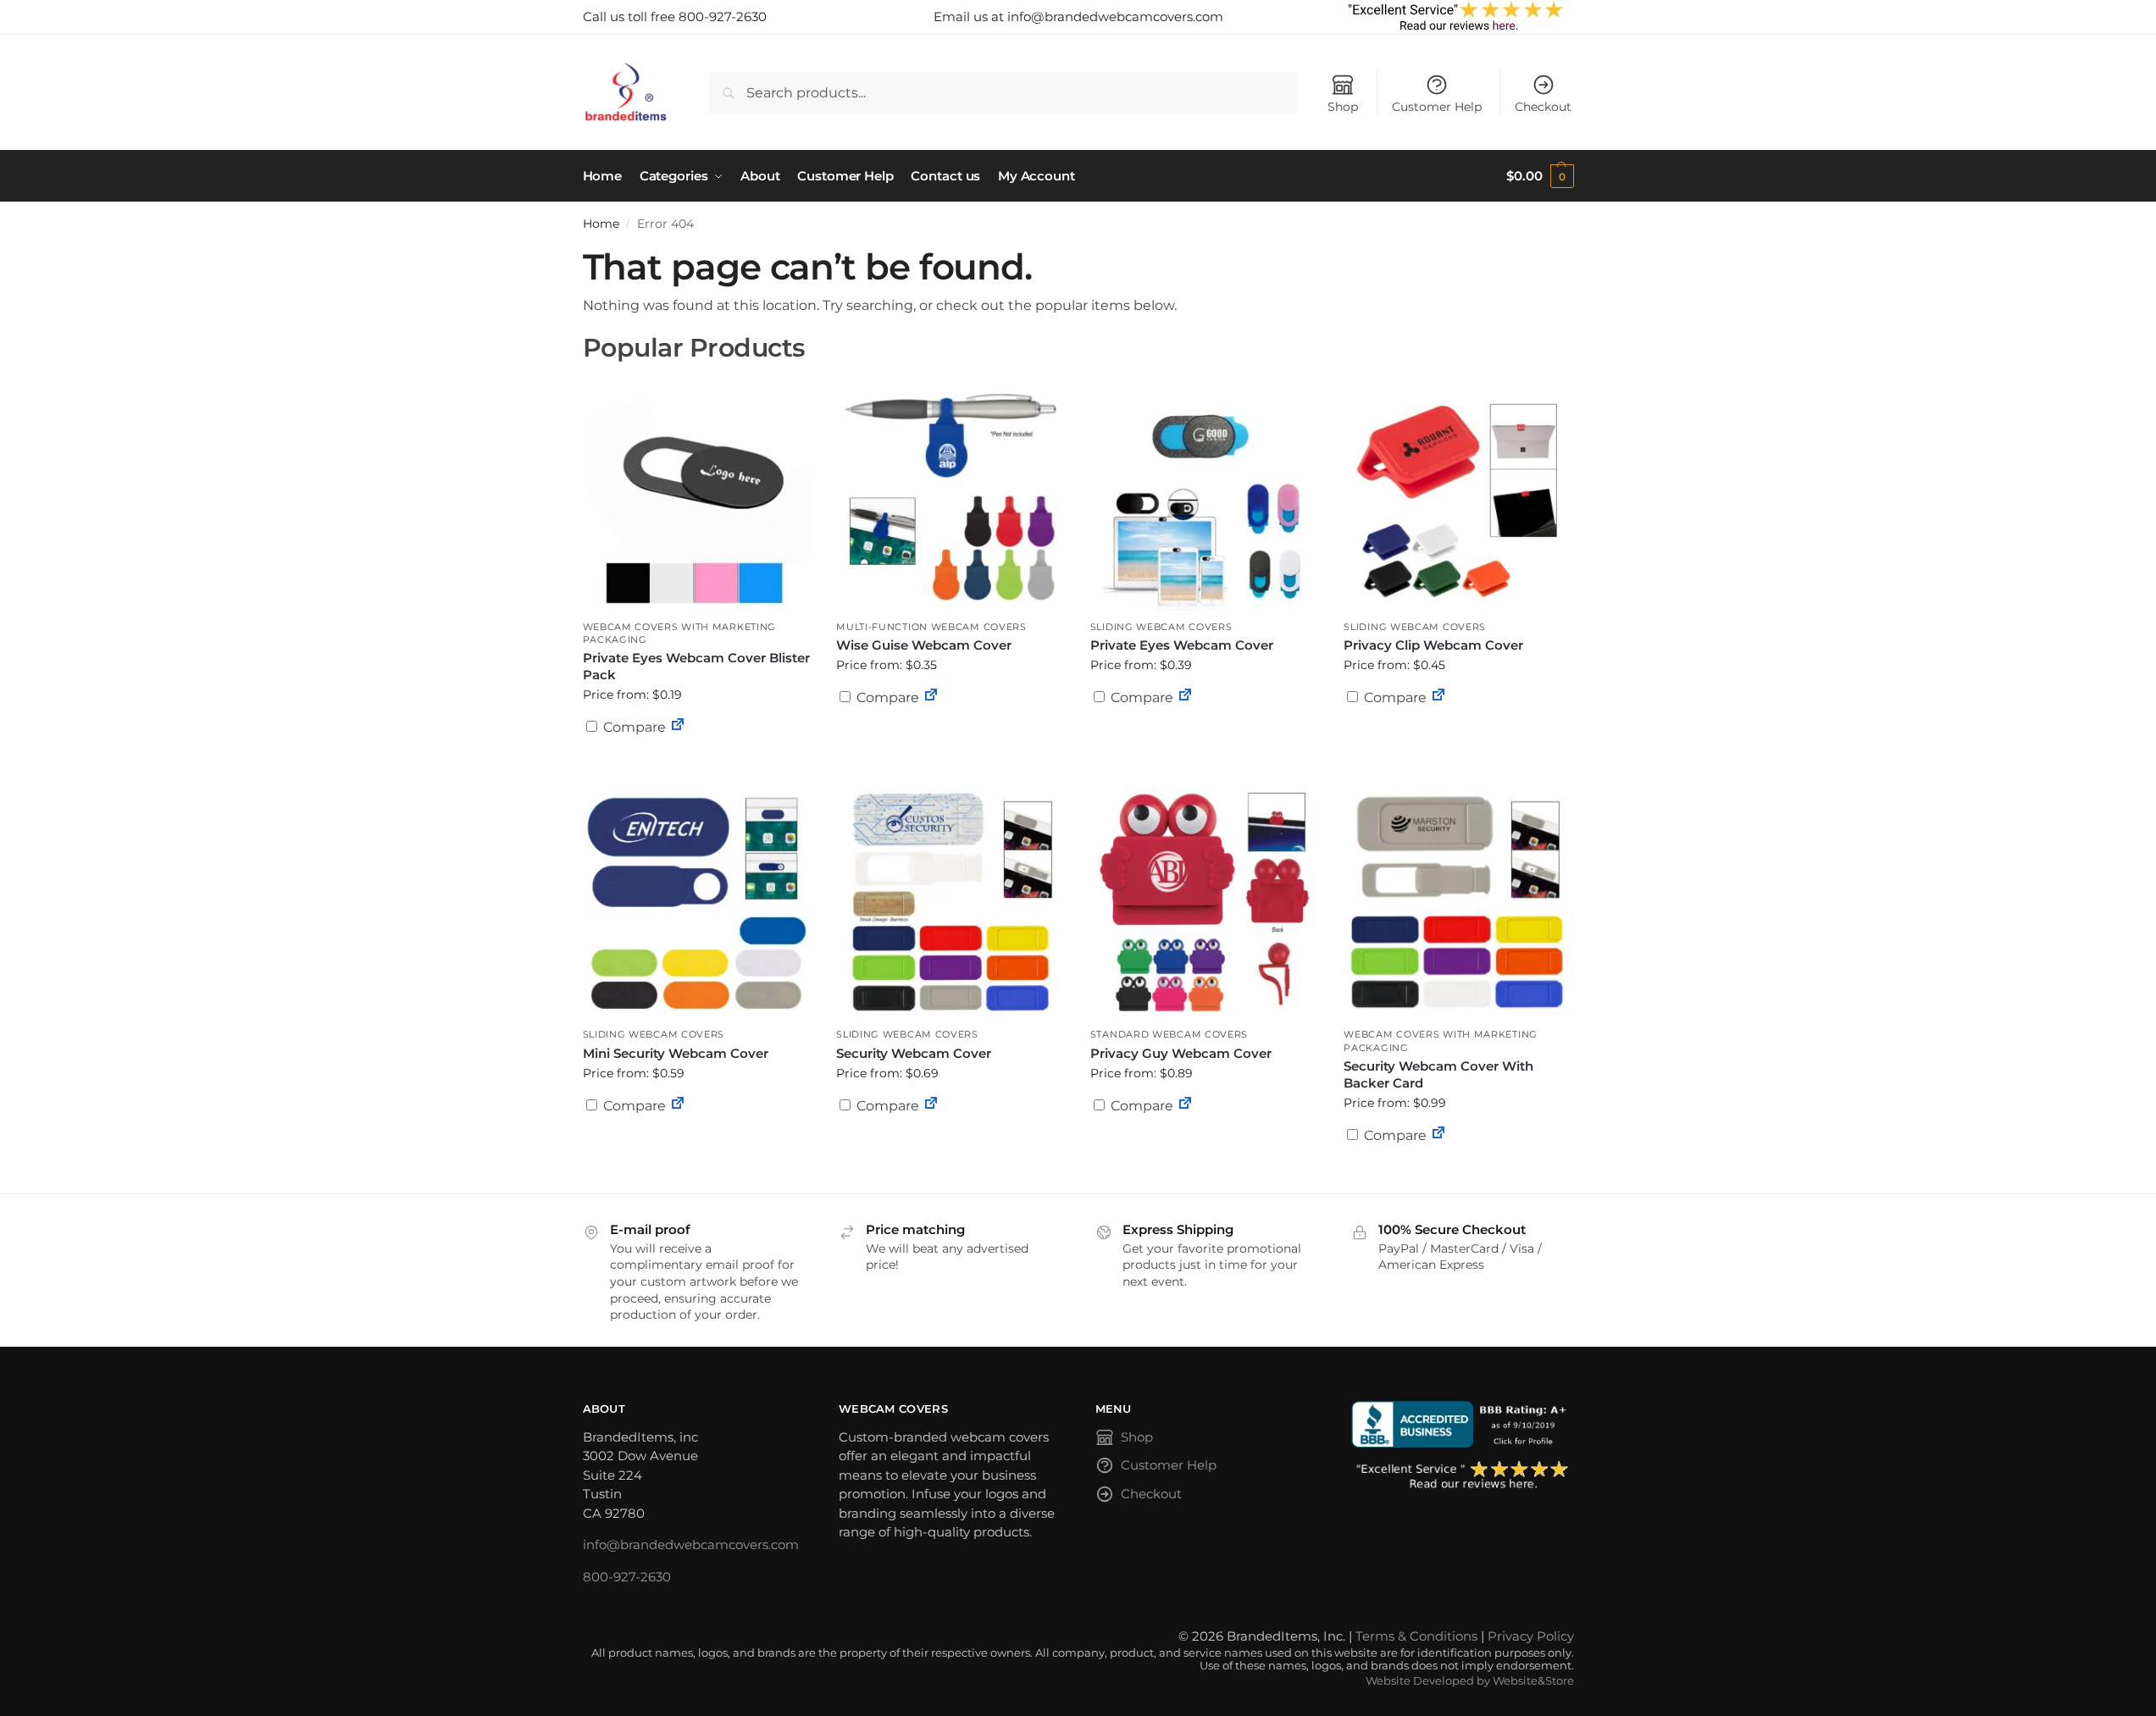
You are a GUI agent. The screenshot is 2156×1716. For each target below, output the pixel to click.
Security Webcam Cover (914, 1053)
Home (601, 224)
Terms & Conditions (1416, 1636)
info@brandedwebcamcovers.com (691, 1544)
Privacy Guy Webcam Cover (1181, 1053)
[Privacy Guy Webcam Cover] (1205, 902)
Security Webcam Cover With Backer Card (1438, 1074)
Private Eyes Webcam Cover (1182, 645)
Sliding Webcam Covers (1161, 627)
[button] (1540, 176)
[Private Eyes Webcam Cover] (1205, 494)
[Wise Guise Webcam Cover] (951, 494)
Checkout (1543, 107)
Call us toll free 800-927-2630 (675, 17)
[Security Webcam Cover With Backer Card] (1458, 902)
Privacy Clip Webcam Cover (1433, 645)
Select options (696, 768)
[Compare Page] (678, 727)
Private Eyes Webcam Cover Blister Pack (696, 666)
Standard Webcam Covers (1169, 1034)
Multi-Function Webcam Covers (931, 627)
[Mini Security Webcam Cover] (697, 902)
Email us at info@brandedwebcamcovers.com (1078, 17)
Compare (633, 727)
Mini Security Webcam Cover (676, 1053)
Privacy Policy (1531, 1636)
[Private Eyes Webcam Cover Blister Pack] (697, 494)
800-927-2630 (627, 1577)
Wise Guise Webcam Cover (924, 645)
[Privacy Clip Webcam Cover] (1458, 494)
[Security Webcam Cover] (951, 902)
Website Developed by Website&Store (1470, 1681)
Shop (1343, 107)
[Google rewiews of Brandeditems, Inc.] (1463, 1476)
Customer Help (1437, 107)
